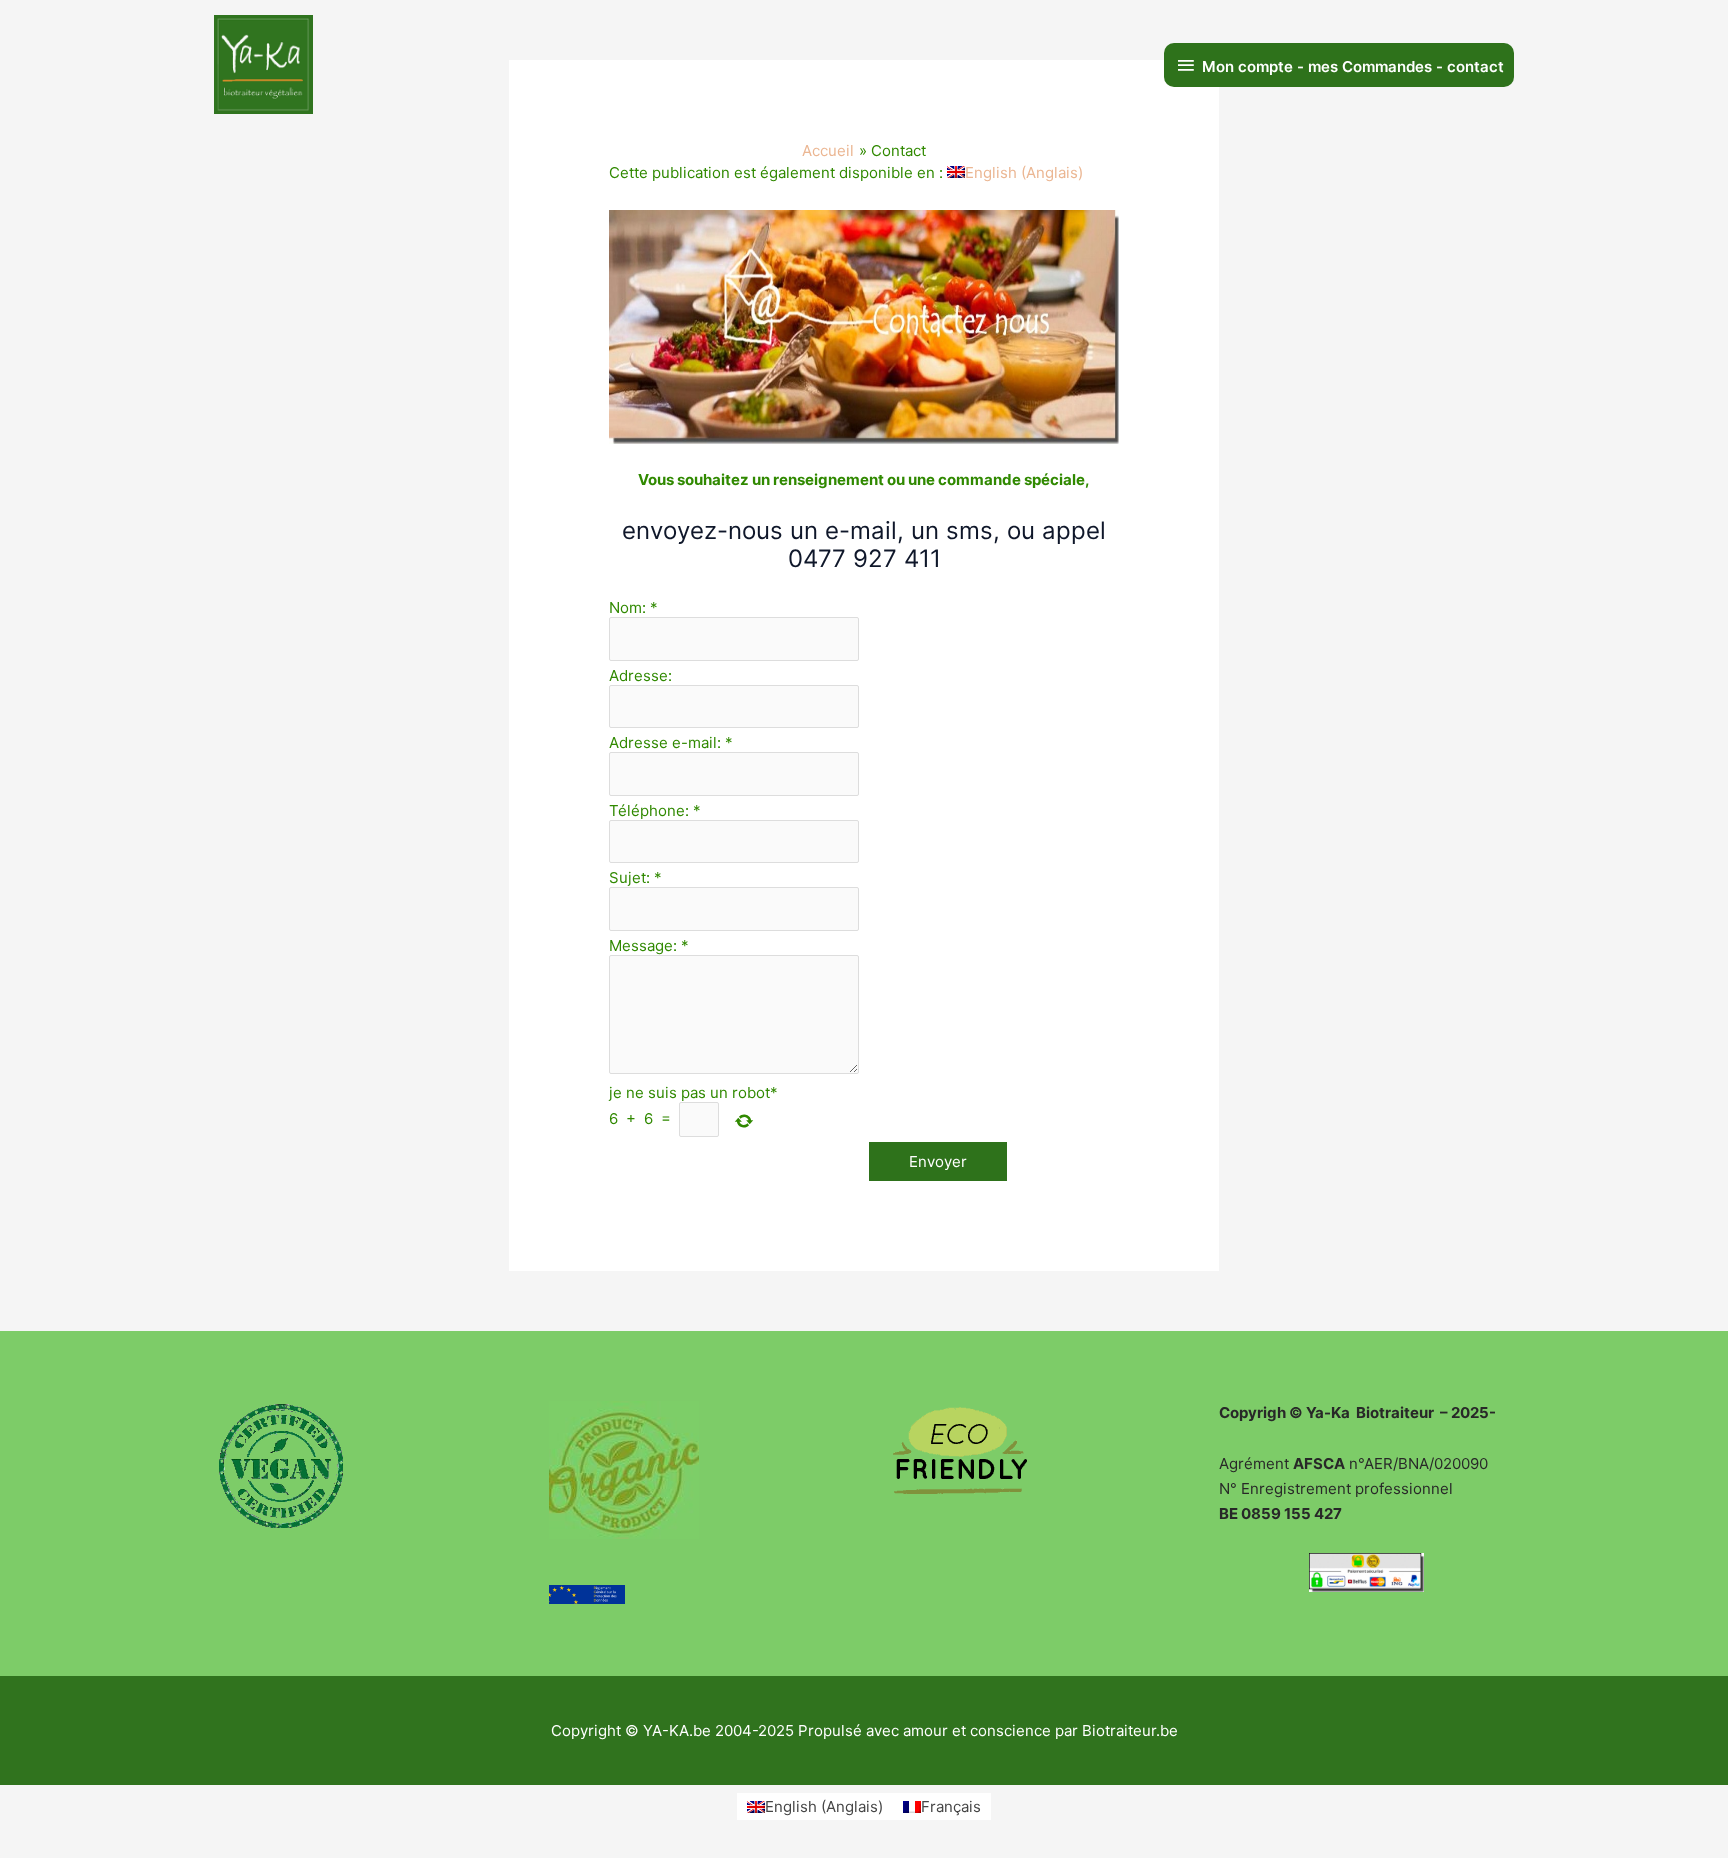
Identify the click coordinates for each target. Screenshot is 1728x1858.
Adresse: (640, 675)
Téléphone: (655, 810)
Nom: (633, 607)
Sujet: (635, 877)
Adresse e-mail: (671, 742)
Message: (649, 945)
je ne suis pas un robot (693, 1092)
